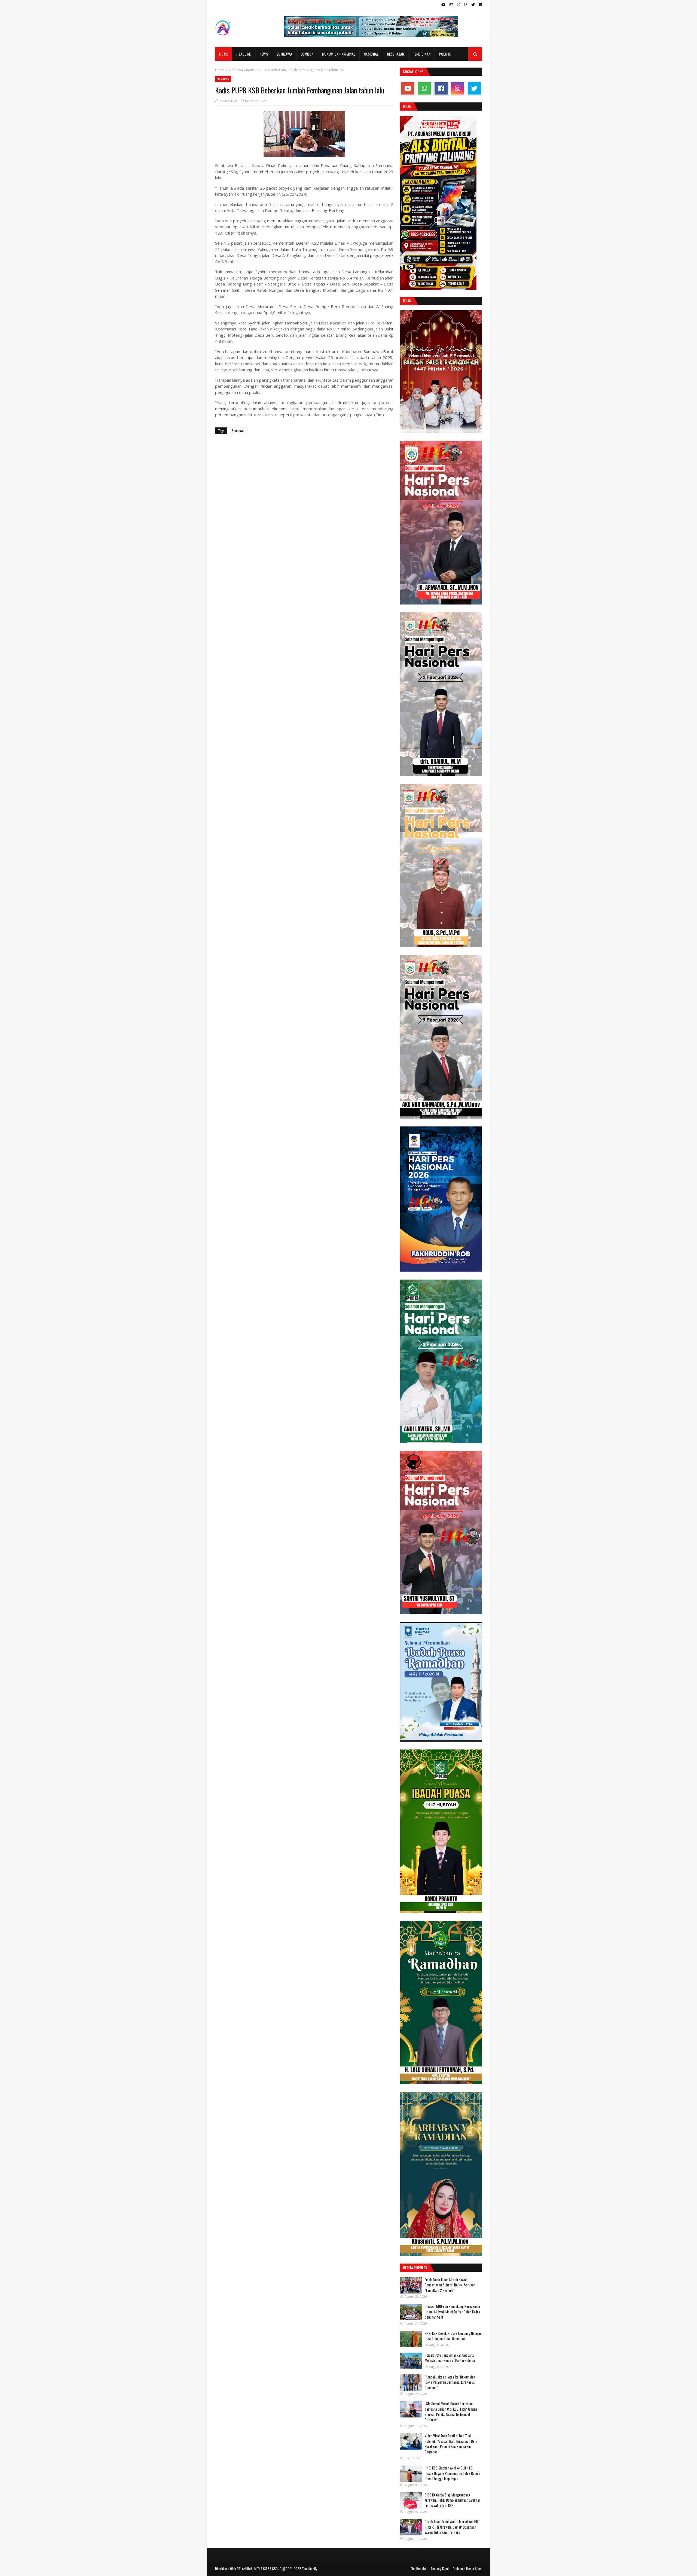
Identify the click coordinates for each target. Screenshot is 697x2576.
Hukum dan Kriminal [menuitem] (339, 54)
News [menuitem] (264, 54)
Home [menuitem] (224, 54)
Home (220, 70)
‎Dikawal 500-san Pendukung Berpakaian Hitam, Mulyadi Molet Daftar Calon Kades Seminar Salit (453, 2312)
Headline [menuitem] (244, 54)
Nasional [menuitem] (371, 54)
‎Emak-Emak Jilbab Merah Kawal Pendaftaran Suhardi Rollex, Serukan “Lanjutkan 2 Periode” (450, 2285)
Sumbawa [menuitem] (284, 54)
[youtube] (443, 5)
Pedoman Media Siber (467, 2569)
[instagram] (466, 5)
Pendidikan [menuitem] (421, 54)
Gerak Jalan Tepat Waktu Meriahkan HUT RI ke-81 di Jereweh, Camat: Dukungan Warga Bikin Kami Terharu (452, 2527)
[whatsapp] (459, 5)
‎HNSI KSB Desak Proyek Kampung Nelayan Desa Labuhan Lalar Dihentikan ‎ (453, 2336)
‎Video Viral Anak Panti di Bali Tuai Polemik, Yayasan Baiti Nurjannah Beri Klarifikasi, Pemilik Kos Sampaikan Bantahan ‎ (451, 2444)
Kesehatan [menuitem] (396, 54)
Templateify (310, 2569)
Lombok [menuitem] (307, 54)
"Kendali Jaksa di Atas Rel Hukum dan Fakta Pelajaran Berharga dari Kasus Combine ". (450, 2382)
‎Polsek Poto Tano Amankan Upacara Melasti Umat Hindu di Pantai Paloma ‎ (450, 2358)
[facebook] (480, 5)
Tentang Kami (440, 2569)
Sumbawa (235, 70)
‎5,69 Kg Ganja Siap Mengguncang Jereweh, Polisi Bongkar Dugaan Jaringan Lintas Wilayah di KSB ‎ (453, 2500)
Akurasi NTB (228, 101)
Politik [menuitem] (445, 54)
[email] (451, 5)
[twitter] (473, 5)
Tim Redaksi (418, 2569)
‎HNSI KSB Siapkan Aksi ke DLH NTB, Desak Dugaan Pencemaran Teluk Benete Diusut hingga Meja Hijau (453, 2473)
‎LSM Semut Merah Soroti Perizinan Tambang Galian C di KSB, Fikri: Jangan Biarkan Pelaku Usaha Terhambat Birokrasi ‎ (451, 2412)
